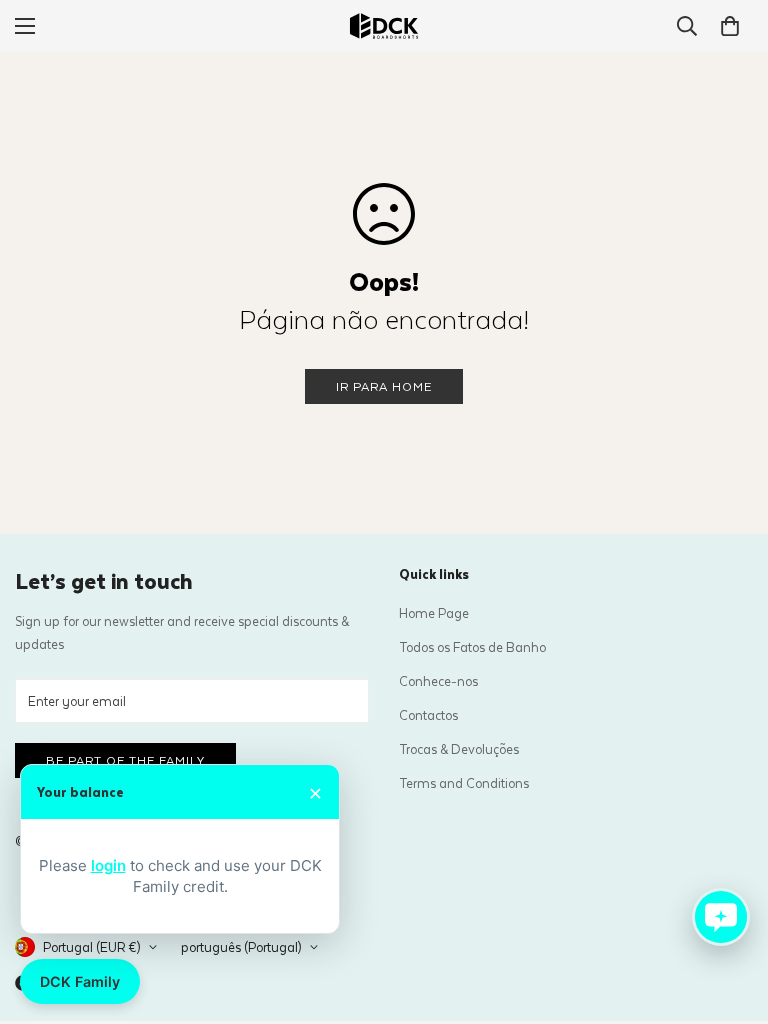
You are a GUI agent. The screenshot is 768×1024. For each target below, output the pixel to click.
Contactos (428, 714)
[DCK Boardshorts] (384, 26)
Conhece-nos (438, 680)
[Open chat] (721, 917)
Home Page (434, 612)
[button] (730, 26)
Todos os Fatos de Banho (472, 646)
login (108, 865)
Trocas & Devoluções (459, 748)
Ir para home (384, 386)
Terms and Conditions (464, 782)
